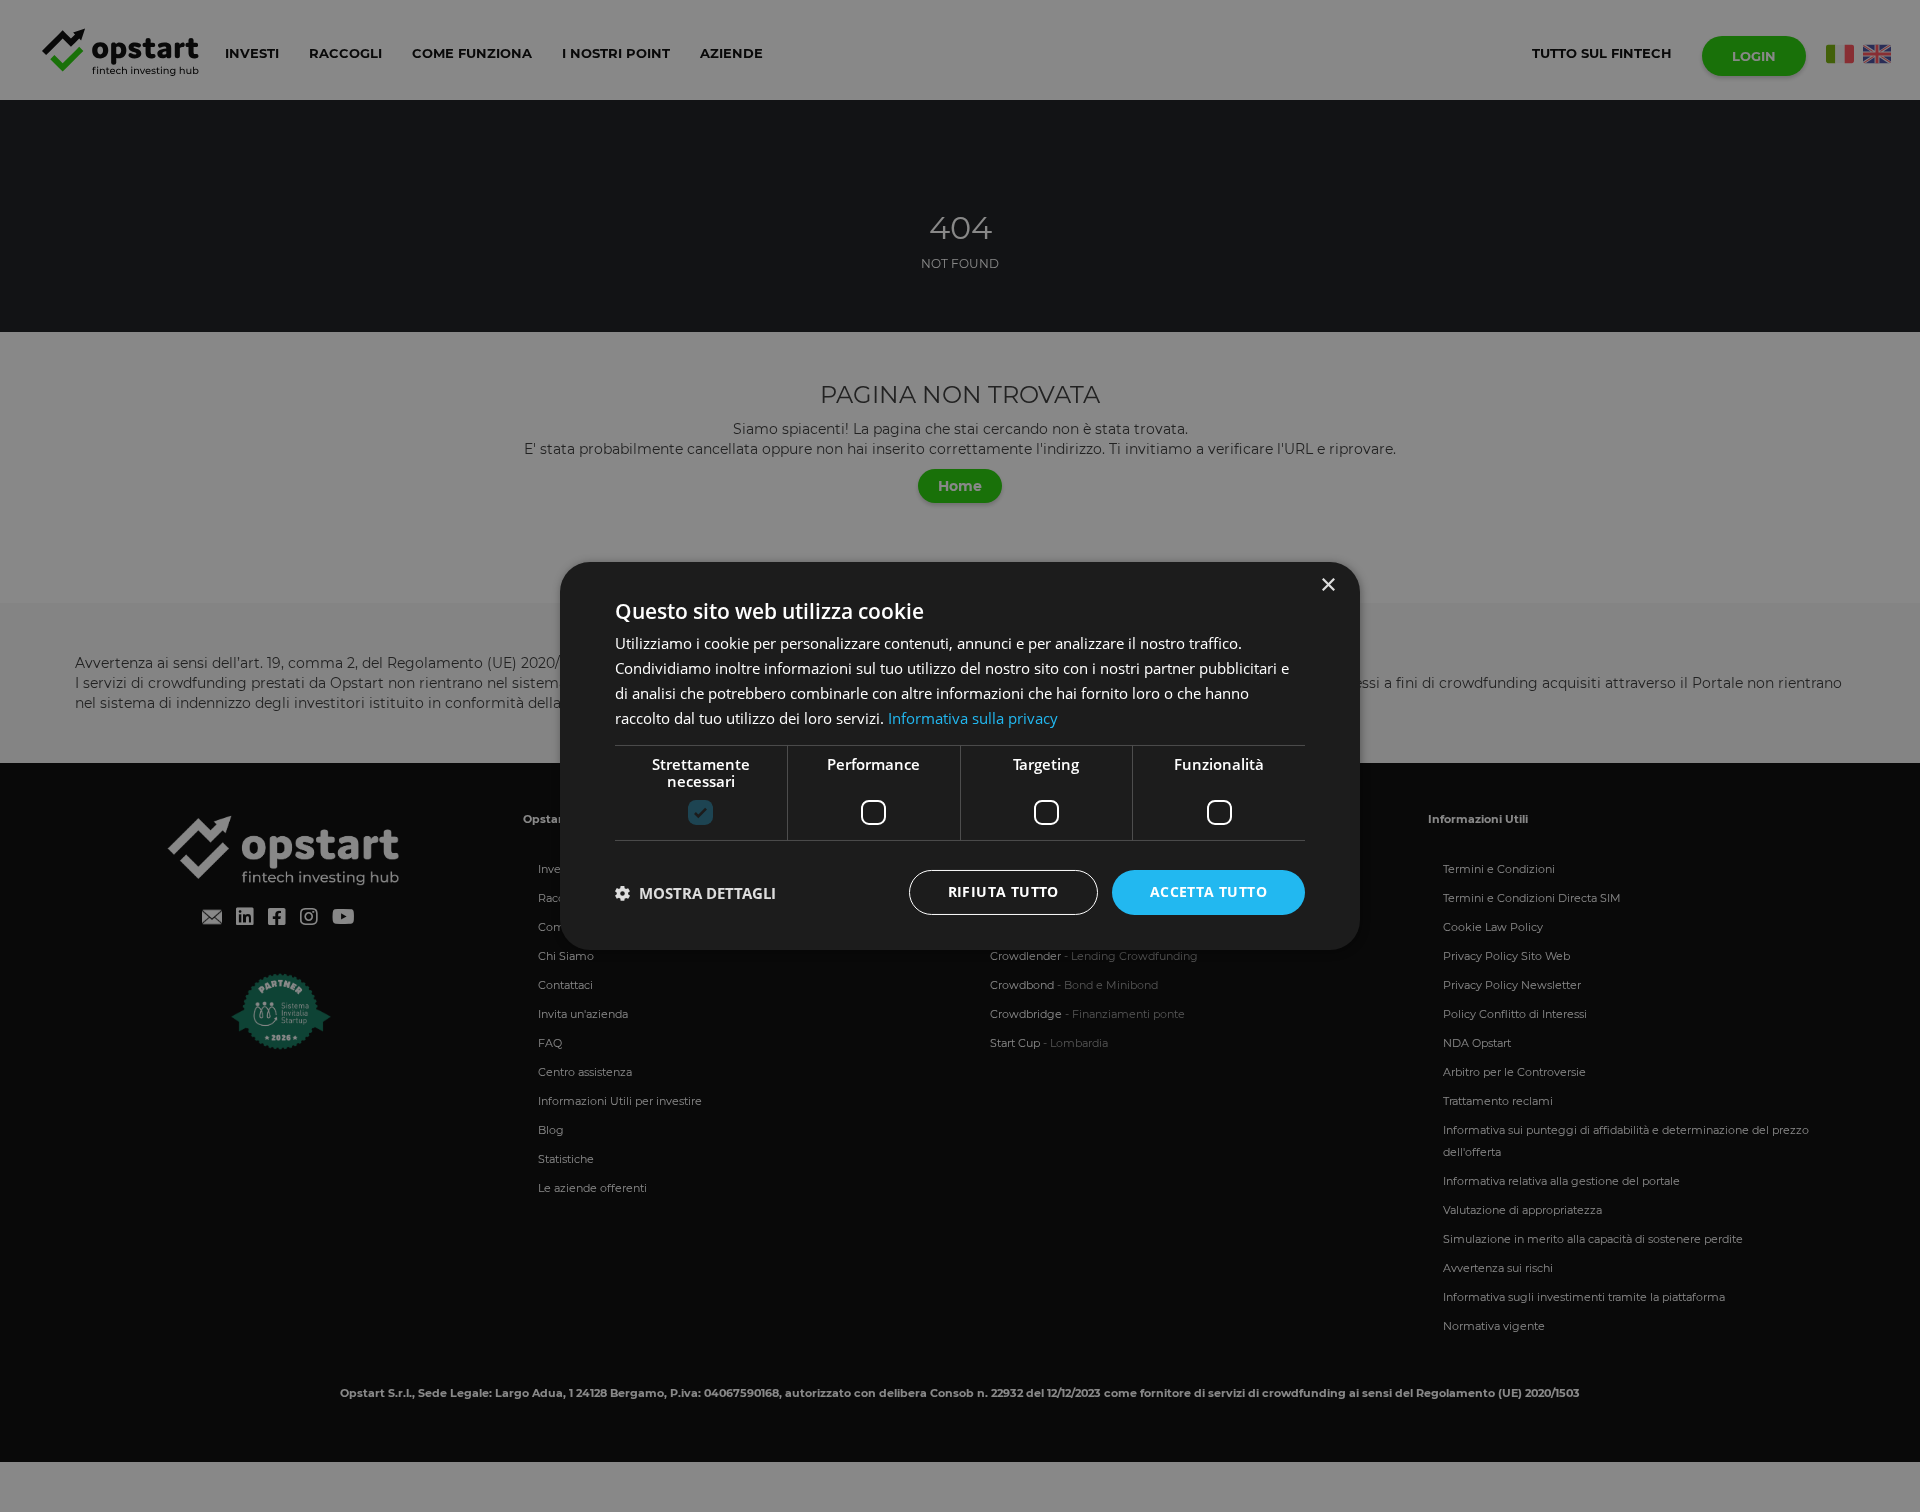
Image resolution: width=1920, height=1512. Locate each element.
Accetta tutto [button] (1208, 891)
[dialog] (960, 756)
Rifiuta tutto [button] (1003, 891)
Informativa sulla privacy (973, 718)
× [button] (1327, 585)
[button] (695, 893)
